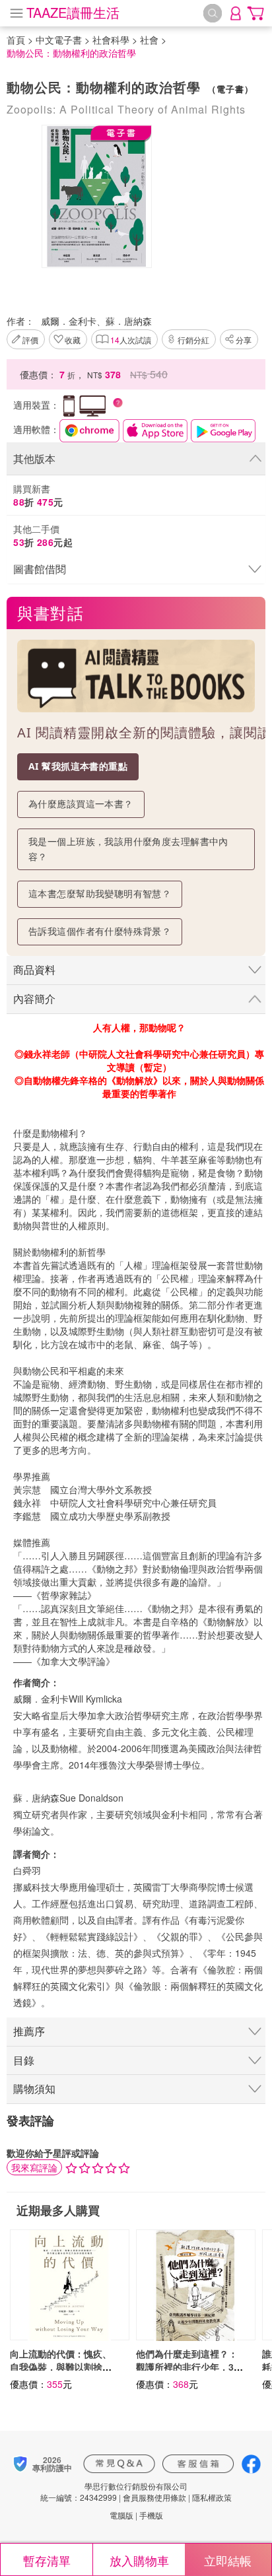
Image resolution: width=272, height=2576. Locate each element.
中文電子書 (59, 40)
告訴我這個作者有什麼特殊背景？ (100, 931)
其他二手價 (43, 535)
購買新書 (38, 495)
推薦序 (29, 2031)
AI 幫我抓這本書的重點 (78, 766)
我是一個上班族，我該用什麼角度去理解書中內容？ (128, 849)
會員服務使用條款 (154, 2497)
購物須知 (34, 2088)
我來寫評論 (34, 2167)
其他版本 (34, 458)
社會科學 (111, 40)
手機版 (151, 2515)
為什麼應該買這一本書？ (81, 804)
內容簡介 (34, 999)
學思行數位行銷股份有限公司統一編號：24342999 (114, 2491)
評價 (30, 340)
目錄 (24, 2060)
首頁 (16, 40)
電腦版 (121, 2515)
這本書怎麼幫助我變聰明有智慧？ (100, 894)
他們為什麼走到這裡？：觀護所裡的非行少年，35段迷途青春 (187, 2367)
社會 (149, 40)
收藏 (73, 340)
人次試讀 (131, 340)
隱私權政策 (212, 2497)
